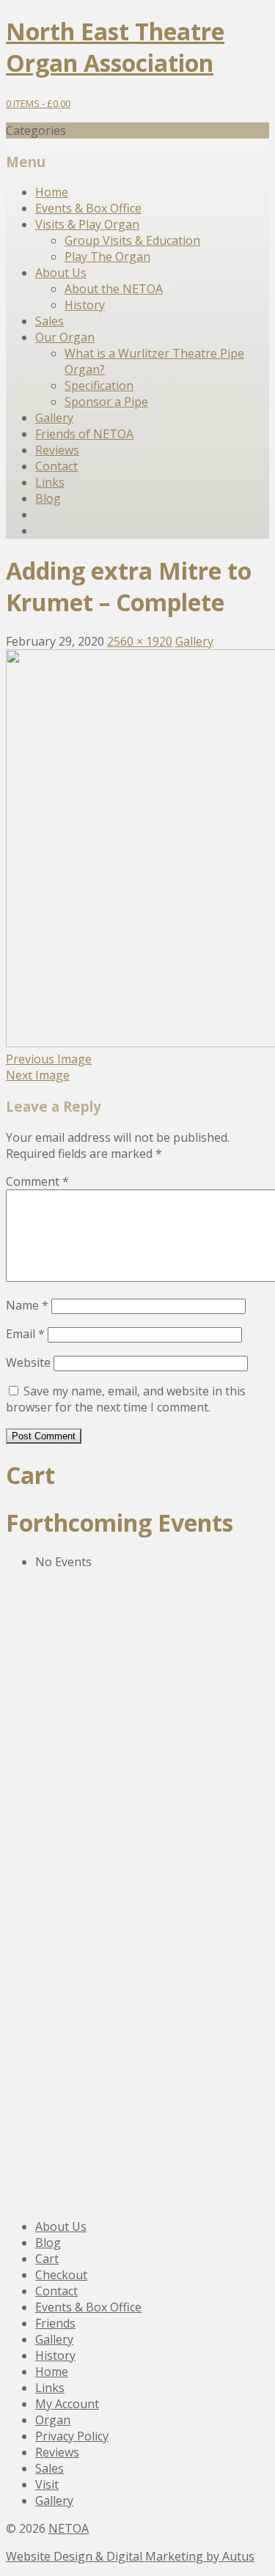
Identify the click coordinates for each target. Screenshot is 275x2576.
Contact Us (66, 1776)
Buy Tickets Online (95, 1974)
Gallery (54, 418)
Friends (55, 2323)
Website (28, 1362)
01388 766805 (66, 1720)
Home (52, 192)
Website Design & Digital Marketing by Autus (130, 2556)
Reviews (57, 450)
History (85, 305)
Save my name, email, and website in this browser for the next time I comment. (126, 1399)
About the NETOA (114, 289)
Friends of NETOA (84, 434)
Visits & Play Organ (87, 224)
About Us (61, 273)
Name (27, 1305)
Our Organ (65, 337)
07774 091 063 (68, 1933)
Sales (49, 321)
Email (25, 1334)
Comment (37, 1181)
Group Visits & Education (132, 240)
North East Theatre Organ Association (115, 47)
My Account (67, 2404)
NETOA (69, 2528)
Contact (56, 466)
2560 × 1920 (140, 641)
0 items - (38, 103)
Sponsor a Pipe (106, 402)
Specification (99, 385)
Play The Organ (107, 257)
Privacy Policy (72, 2436)
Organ (53, 2420)
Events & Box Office (88, 208)
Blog (48, 498)
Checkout (61, 2275)
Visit (47, 2484)
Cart (47, 2259)
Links (50, 482)
